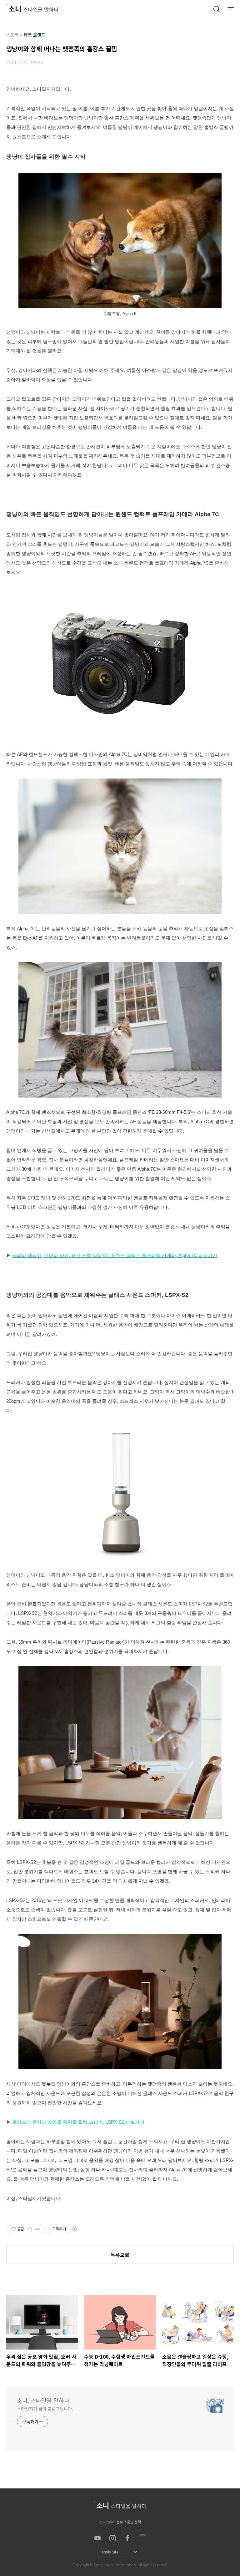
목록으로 (120, 2255)
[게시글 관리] (38, 2229)
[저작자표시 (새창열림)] (74, 2229)
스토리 (12, 35)
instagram (112, 2538)
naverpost (142, 2538)
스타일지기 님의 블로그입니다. (45, 2409)
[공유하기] (30, 2229)
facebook (127, 2538)
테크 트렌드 (35, 35)
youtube (97, 2538)
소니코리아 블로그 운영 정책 (120, 2522)
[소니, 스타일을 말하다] (32, 8)
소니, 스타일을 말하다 (43, 2400)
